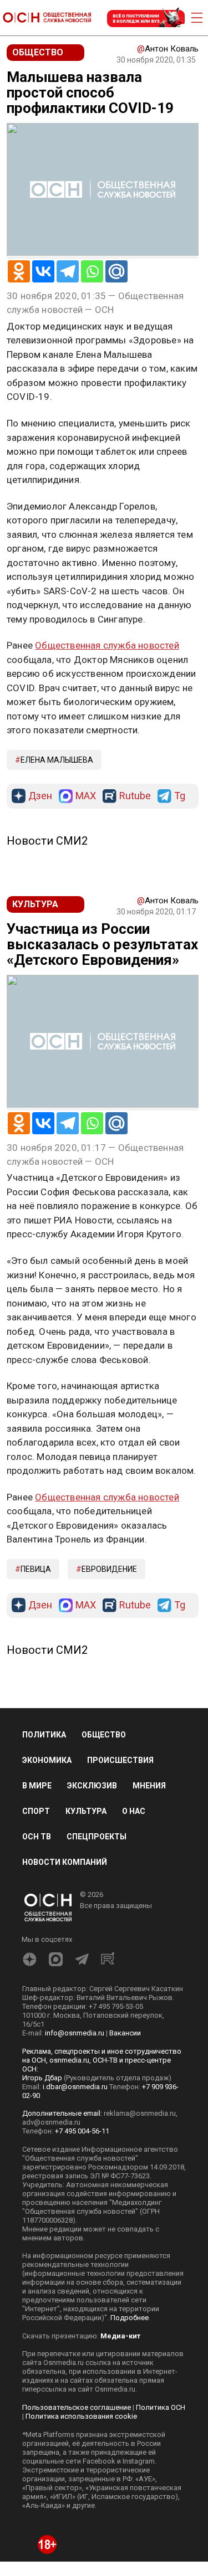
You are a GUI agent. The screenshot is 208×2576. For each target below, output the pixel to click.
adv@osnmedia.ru (51, 2122)
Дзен (40, 796)
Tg (180, 796)
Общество (104, 1735)
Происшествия (120, 1760)
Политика (44, 1735)
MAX (86, 796)
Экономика (47, 1760)
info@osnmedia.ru (75, 2033)
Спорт (36, 1811)
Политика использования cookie (81, 2416)
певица (36, 1569)
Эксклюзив (92, 1786)
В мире (37, 1786)
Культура (86, 1811)
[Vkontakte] (43, 271)
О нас (134, 1811)
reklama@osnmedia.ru (140, 2113)
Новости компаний (65, 1862)
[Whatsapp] (92, 271)
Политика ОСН (161, 2407)
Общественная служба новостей (107, 645)
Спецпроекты (97, 1837)
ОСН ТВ (37, 1837)
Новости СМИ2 (47, 841)
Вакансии (125, 2033)
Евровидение (109, 1569)
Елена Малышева (57, 760)
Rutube (135, 796)
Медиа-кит (120, 2336)
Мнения (149, 1786)
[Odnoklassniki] (19, 271)
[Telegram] (68, 271)
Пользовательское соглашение (77, 2407)
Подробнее (130, 2318)
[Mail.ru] (116, 271)
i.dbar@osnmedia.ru (75, 2087)
